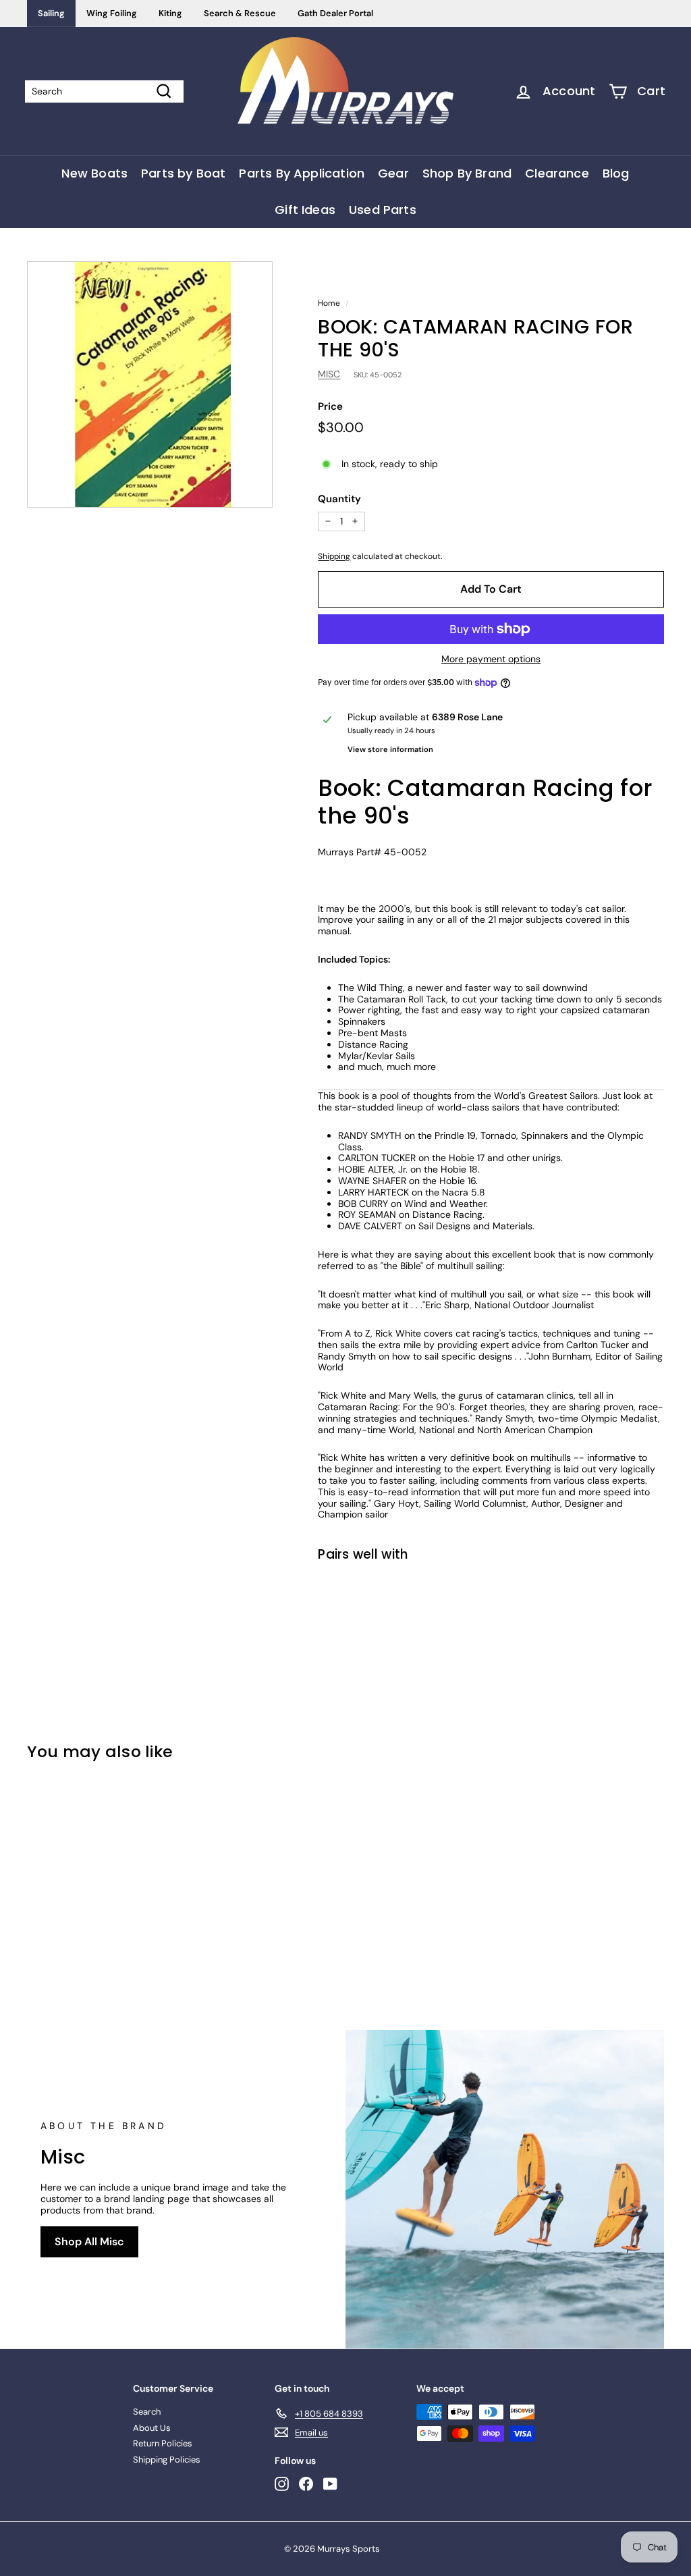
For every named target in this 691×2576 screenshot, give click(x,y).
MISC (329, 374)
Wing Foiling (112, 13)
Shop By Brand (467, 173)
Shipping (334, 556)
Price (330, 406)
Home (329, 303)
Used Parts (383, 210)
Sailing (51, 13)
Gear (393, 173)
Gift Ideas (305, 210)
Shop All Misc (89, 2242)
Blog (616, 173)
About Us (152, 2428)
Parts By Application (302, 173)
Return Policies (163, 2443)
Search (147, 2412)
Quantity (339, 499)
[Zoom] (150, 384)
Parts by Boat (183, 173)
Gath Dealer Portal (335, 13)
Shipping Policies (167, 2460)
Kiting (170, 13)
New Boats (94, 173)
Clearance (557, 173)
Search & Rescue (240, 13)
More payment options (491, 659)
